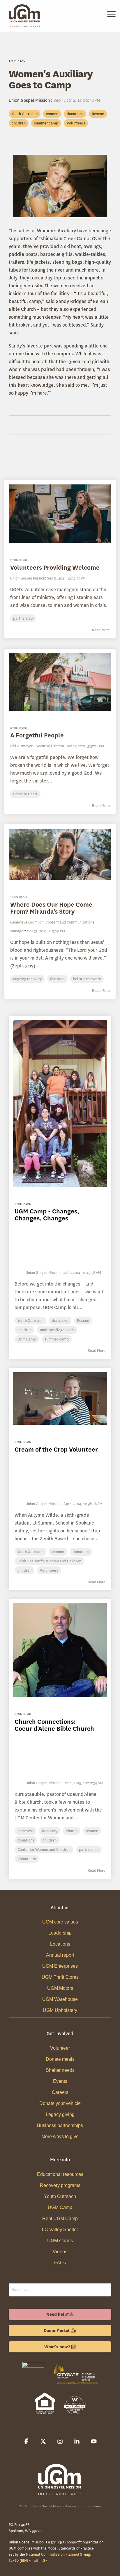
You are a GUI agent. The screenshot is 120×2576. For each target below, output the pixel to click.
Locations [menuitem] (60, 1944)
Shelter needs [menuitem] (60, 2070)
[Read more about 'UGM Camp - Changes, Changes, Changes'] (60, 1103)
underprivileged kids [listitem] (57, 1330)
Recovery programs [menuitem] (60, 2185)
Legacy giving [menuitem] (60, 2114)
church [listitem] (72, 1831)
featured (57, 979)
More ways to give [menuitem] (60, 2136)
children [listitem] (24, 1330)
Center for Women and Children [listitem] (44, 1849)
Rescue (98, 114)
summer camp (46, 123)
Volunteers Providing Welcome (55, 567)
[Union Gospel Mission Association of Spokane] (33, 2385)
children (19, 123)
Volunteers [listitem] (49, 1570)
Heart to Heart (25, 794)
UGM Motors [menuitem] (60, 1988)
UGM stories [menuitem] (60, 2241)
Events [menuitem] (60, 2081)
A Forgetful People (37, 735)
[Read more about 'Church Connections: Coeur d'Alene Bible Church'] (60, 1650)
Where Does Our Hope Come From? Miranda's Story (51, 908)
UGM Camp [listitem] (27, 1339)
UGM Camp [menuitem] (60, 2207)
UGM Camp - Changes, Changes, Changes (47, 1215)
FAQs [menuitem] (60, 2263)
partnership (23, 618)
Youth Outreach (25, 114)
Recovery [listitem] (50, 1831)
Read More (101, 630)
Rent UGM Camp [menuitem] (60, 2218)
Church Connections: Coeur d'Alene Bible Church (54, 1725)
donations (75, 114)
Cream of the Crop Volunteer (56, 1449)
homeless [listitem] (25, 1831)
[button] (111, 14)
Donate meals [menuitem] (60, 2059)
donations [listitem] (60, 1321)
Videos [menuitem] (60, 2252)
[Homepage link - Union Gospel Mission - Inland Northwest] (60, 2492)
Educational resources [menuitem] (60, 2174)
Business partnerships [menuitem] (60, 2125)
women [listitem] (58, 1552)
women (52, 114)
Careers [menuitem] (60, 2092)
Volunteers (76, 123)
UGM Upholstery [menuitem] (60, 2010)
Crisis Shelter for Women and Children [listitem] (49, 1561)
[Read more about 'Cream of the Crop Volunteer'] (60, 1398)
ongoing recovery (27, 979)
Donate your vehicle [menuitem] (60, 2103)
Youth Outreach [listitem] (30, 1321)
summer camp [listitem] (57, 1339)
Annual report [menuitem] (60, 1955)
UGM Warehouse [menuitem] (60, 1999)
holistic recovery (87, 979)
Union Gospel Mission (30, 100)
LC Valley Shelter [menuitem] (60, 2230)
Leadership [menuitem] (60, 1933)
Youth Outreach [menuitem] (60, 2196)
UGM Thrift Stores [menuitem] (60, 1977)
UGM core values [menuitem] (60, 1922)
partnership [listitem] (89, 1849)
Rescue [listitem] (83, 1321)
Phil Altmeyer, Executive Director (37, 746)
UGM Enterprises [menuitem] (60, 1966)
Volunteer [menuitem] (60, 2048)
